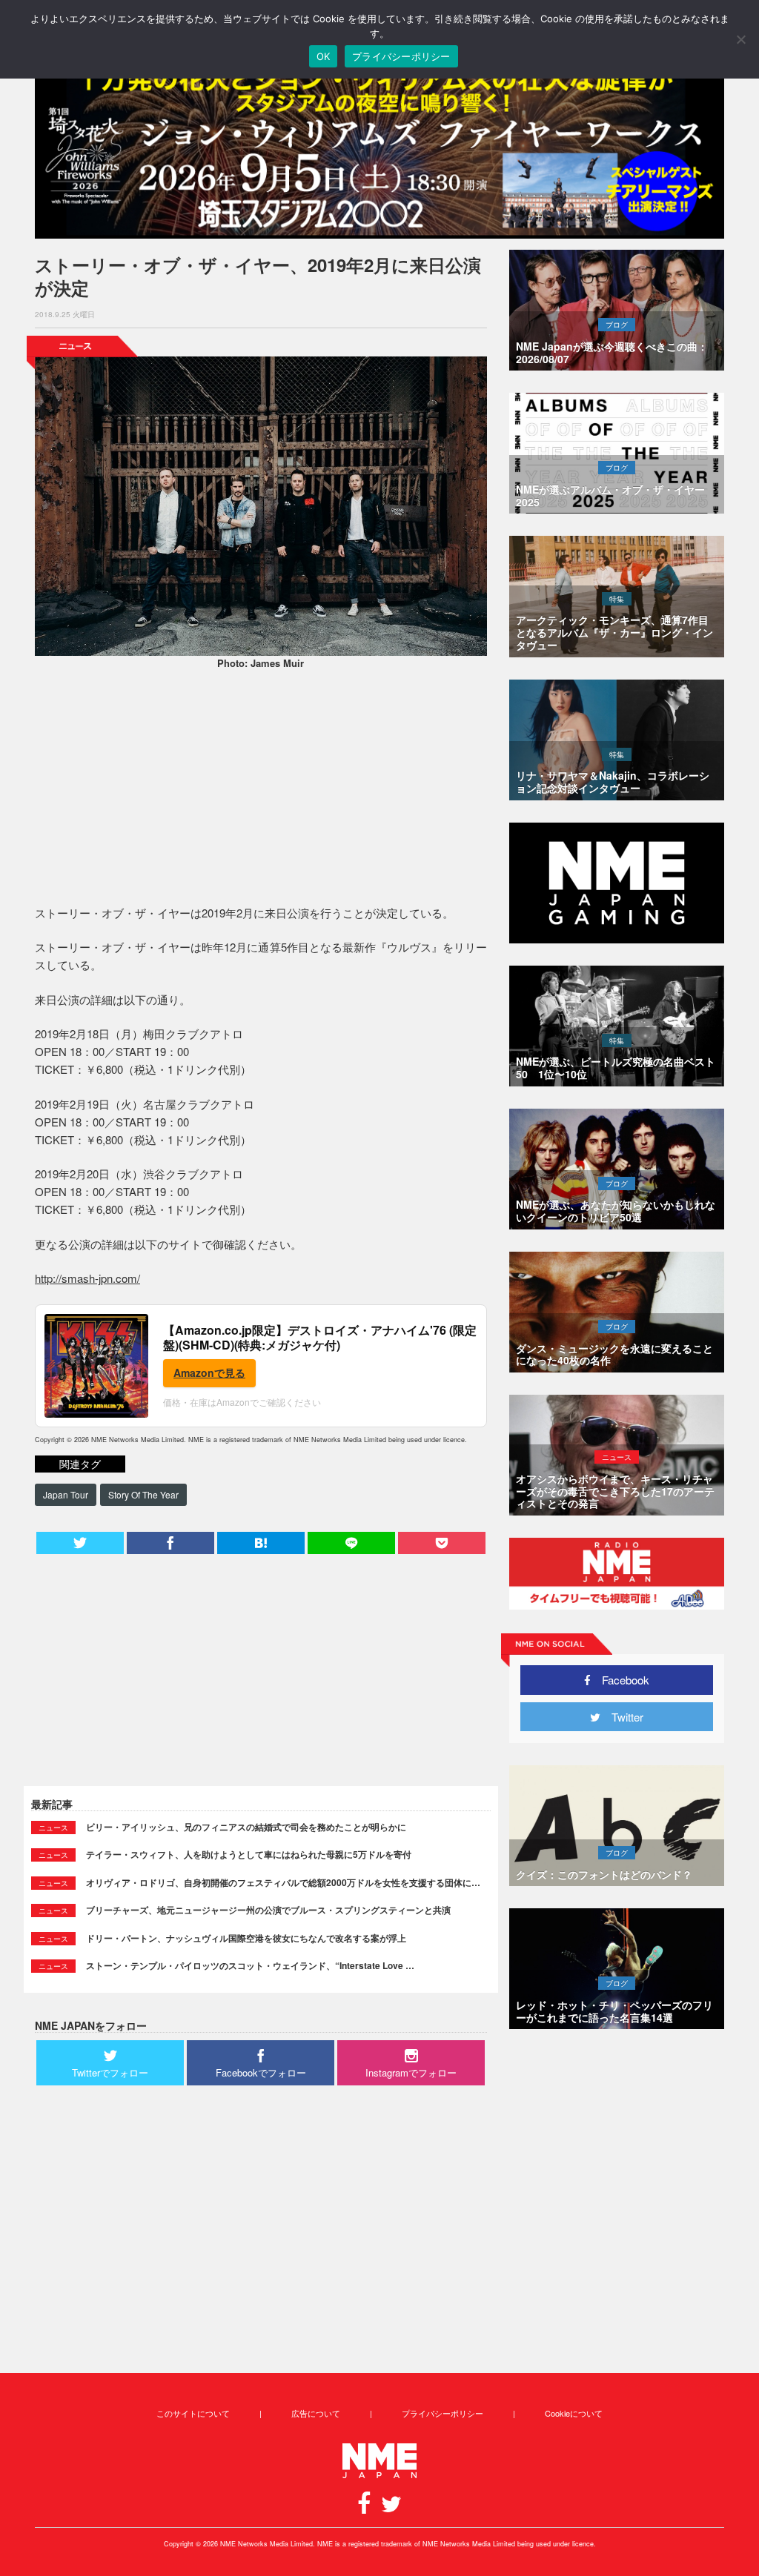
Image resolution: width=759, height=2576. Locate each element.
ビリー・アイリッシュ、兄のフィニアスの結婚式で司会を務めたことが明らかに (246, 1827)
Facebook (620, 1680)
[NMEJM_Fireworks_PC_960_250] (379, 149)
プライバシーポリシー (443, 2413)
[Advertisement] (261, 789)
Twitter (622, 1717)
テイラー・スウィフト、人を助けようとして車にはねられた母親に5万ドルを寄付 (249, 1854)
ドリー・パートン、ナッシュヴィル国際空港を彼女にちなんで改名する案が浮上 (246, 1938)
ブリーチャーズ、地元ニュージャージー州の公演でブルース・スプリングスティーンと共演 (268, 1910)
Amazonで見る (209, 1372)
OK (324, 56)
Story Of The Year (143, 1494)
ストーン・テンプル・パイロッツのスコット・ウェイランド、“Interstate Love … (250, 1965)
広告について (316, 2413)
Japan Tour (66, 1494)
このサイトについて (193, 2413)
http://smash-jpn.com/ (87, 1278)
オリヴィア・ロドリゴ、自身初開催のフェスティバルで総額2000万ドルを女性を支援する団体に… (283, 1882)
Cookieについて (574, 2413)
